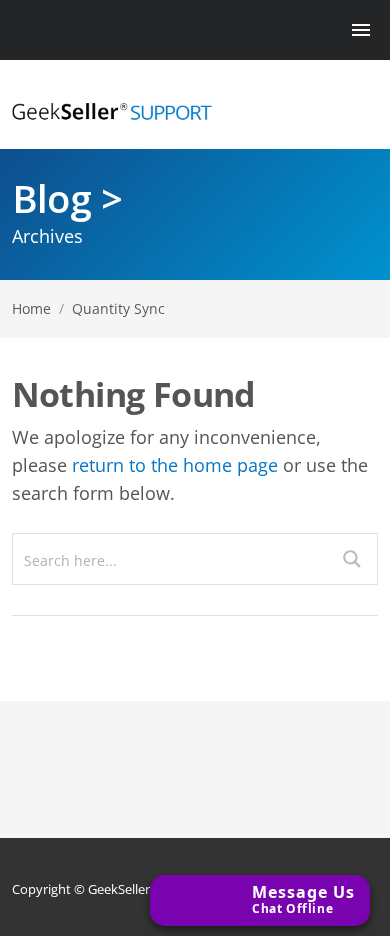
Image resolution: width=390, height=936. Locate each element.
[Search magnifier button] (352, 559)
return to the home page (175, 465)
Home (31, 308)
